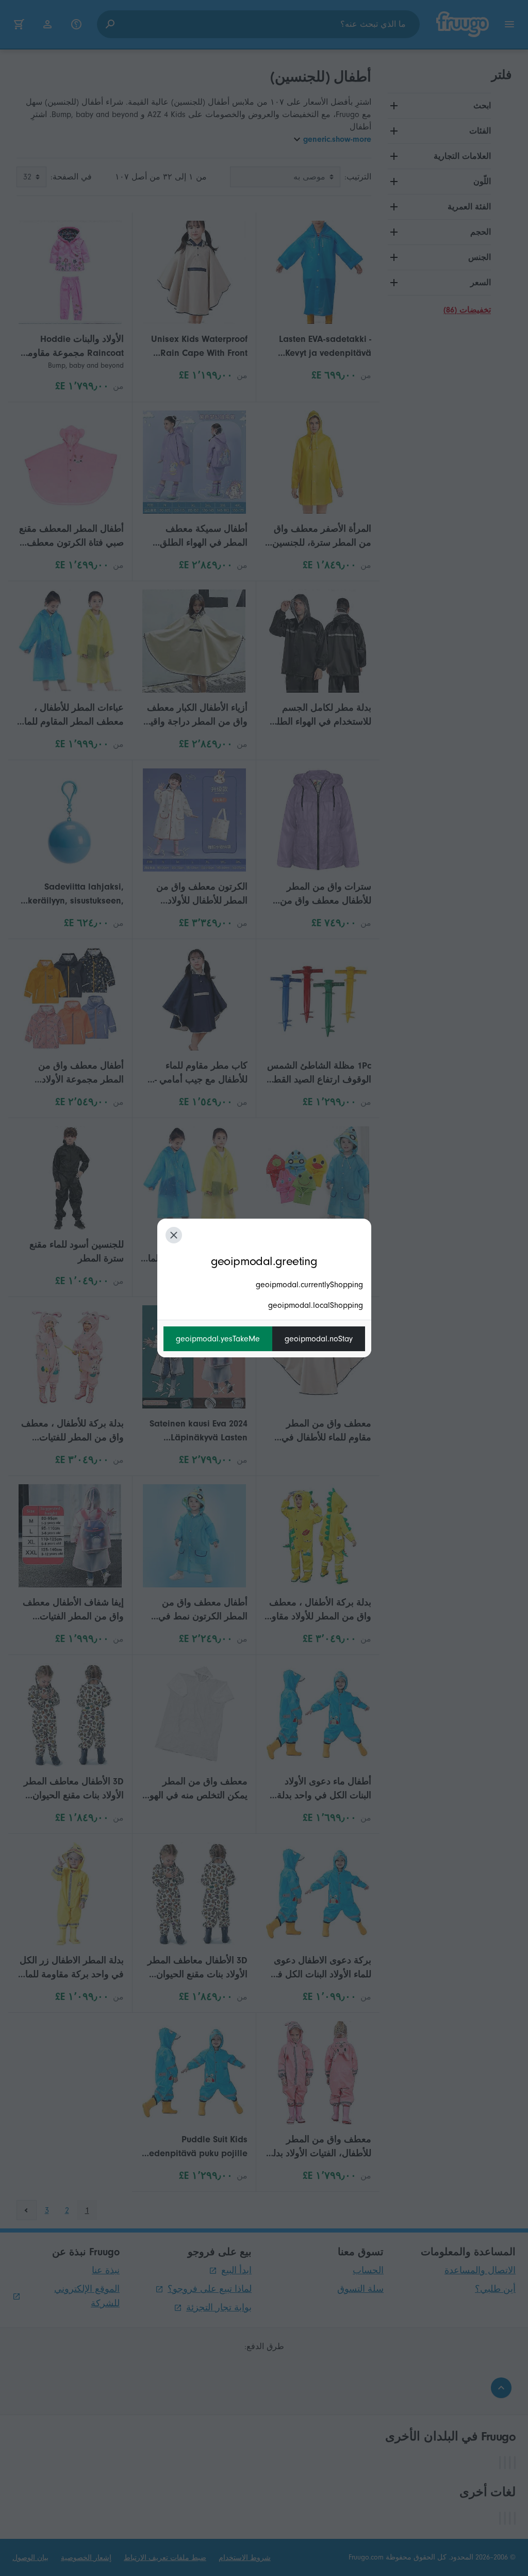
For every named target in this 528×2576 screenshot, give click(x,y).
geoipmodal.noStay (319, 1339)
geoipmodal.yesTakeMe (218, 1339)
